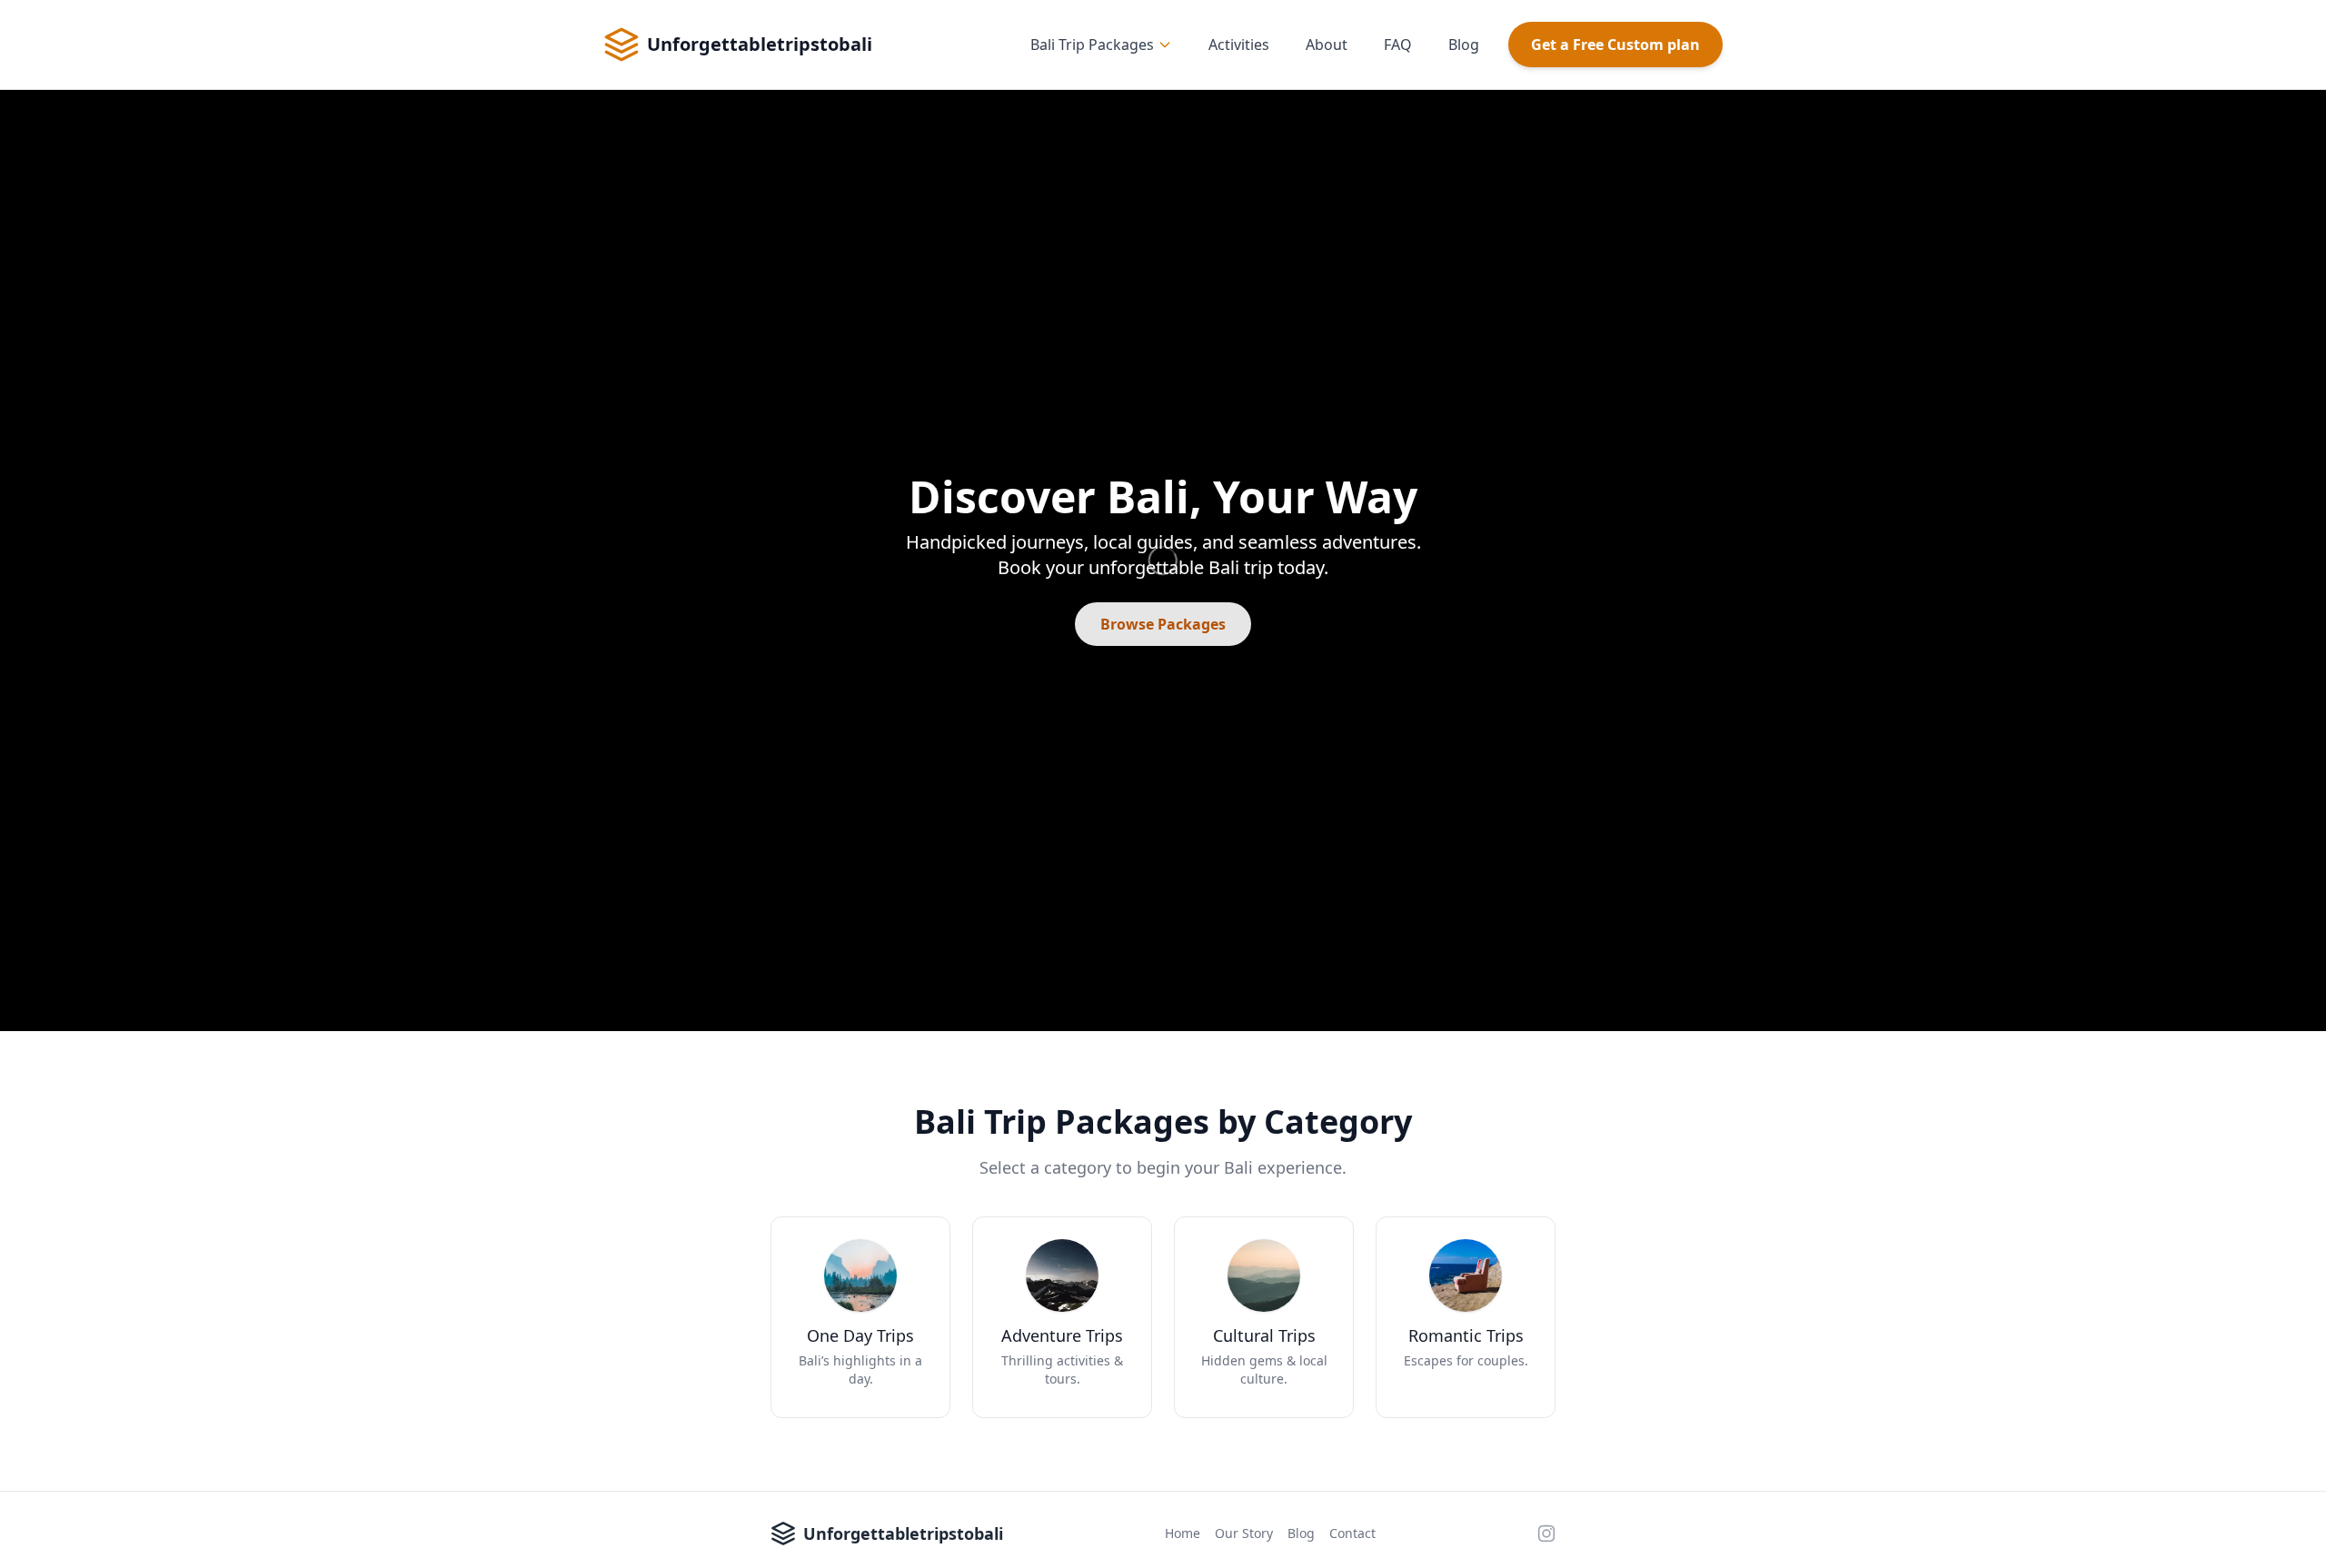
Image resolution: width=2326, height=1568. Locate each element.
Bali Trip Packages (1092, 45)
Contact (1352, 1533)
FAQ (1398, 45)
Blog (1464, 45)
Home (1183, 1533)
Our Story (1244, 1533)
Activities (1239, 45)
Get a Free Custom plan (1615, 45)
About (1327, 45)
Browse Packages (1163, 624)
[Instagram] (1546, 1533)
